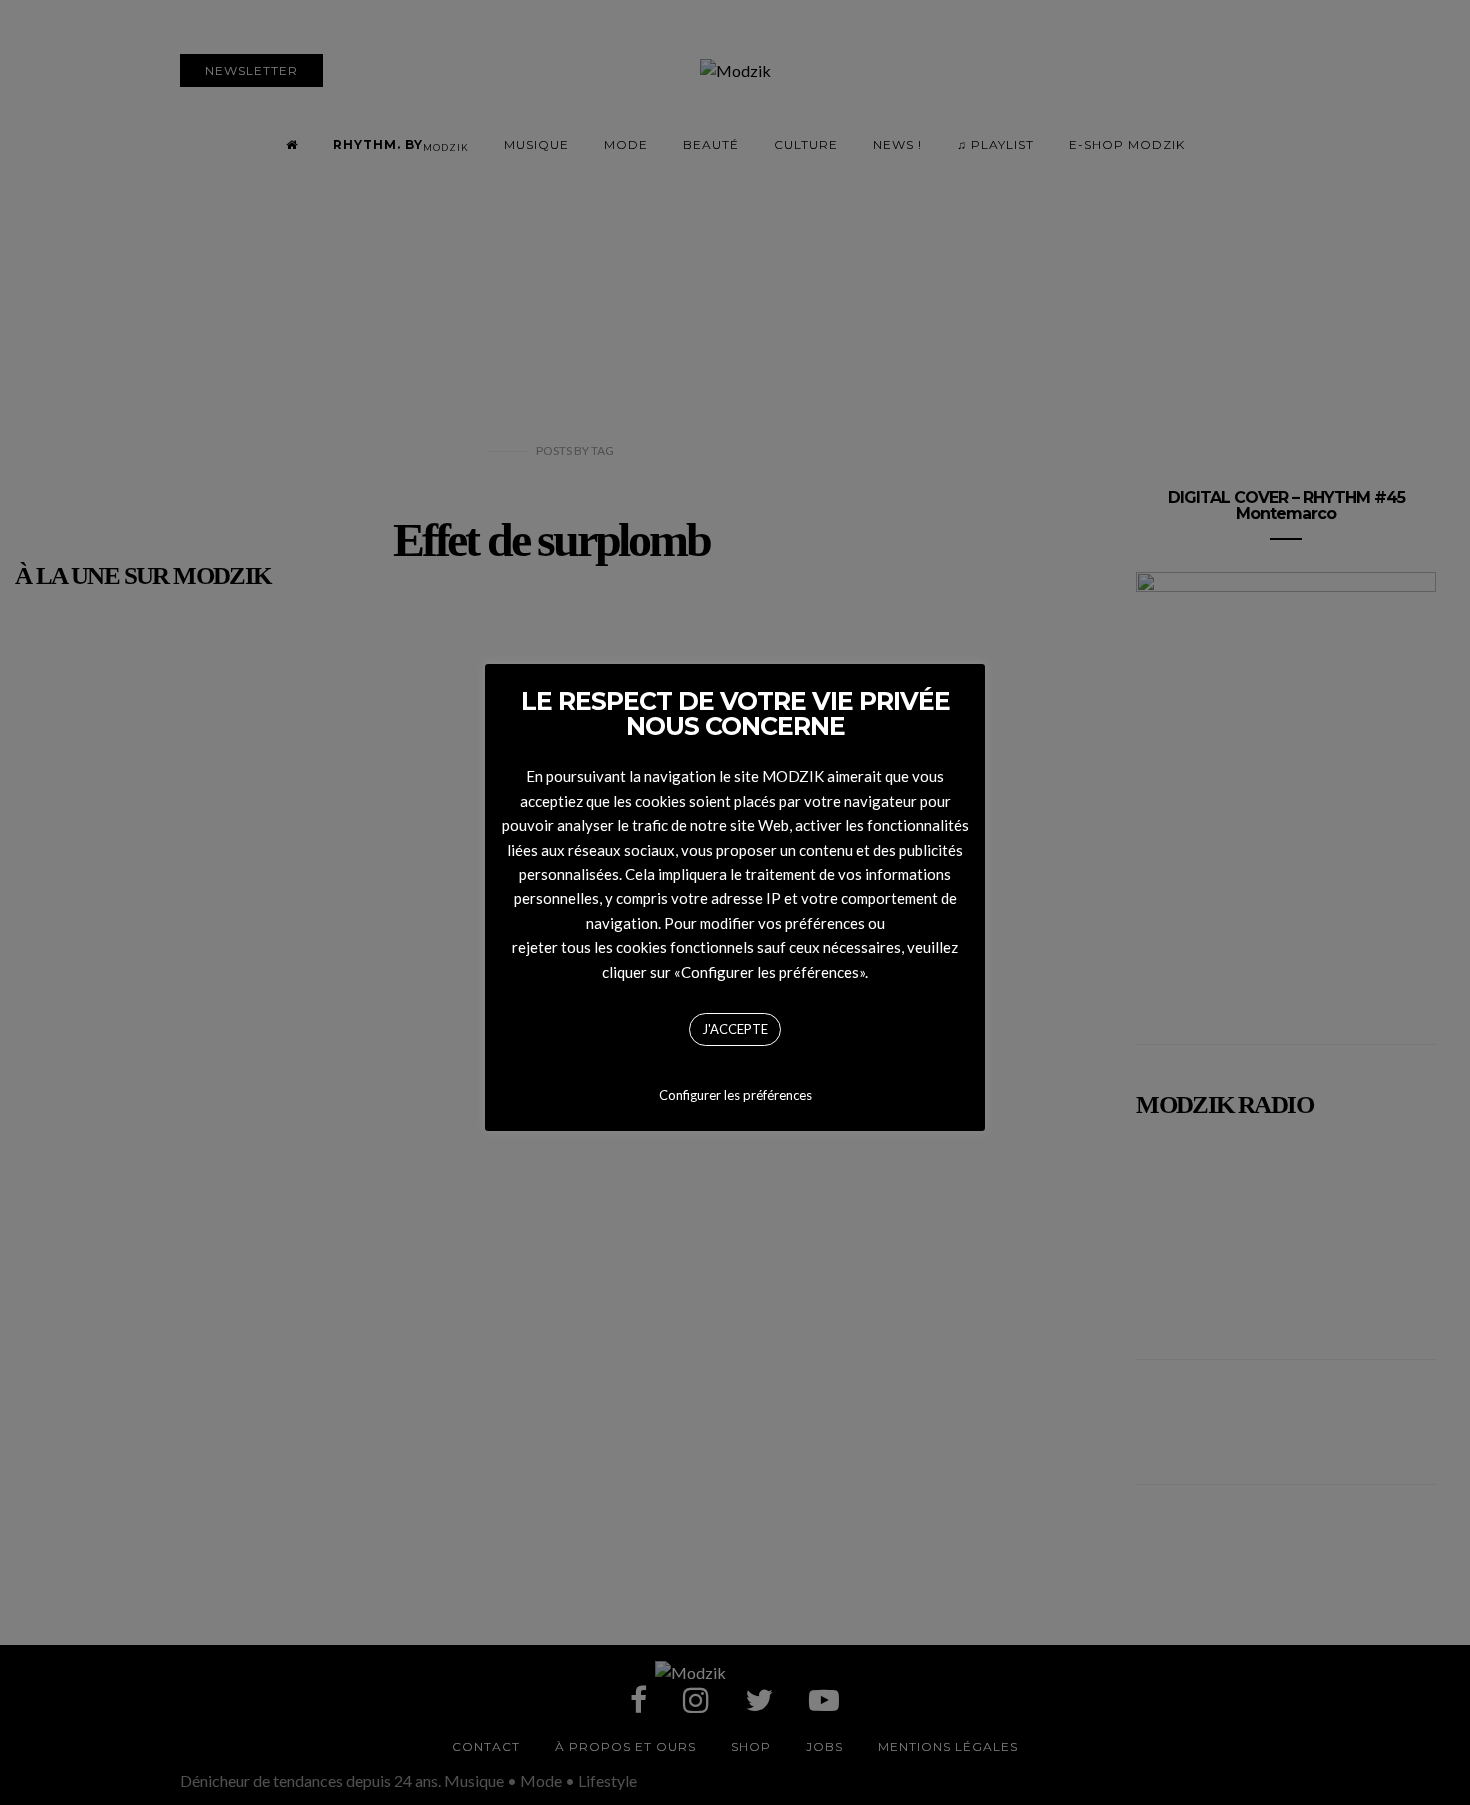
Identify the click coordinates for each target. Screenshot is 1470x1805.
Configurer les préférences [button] (735, 1095)
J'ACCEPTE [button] (735, 1029)
